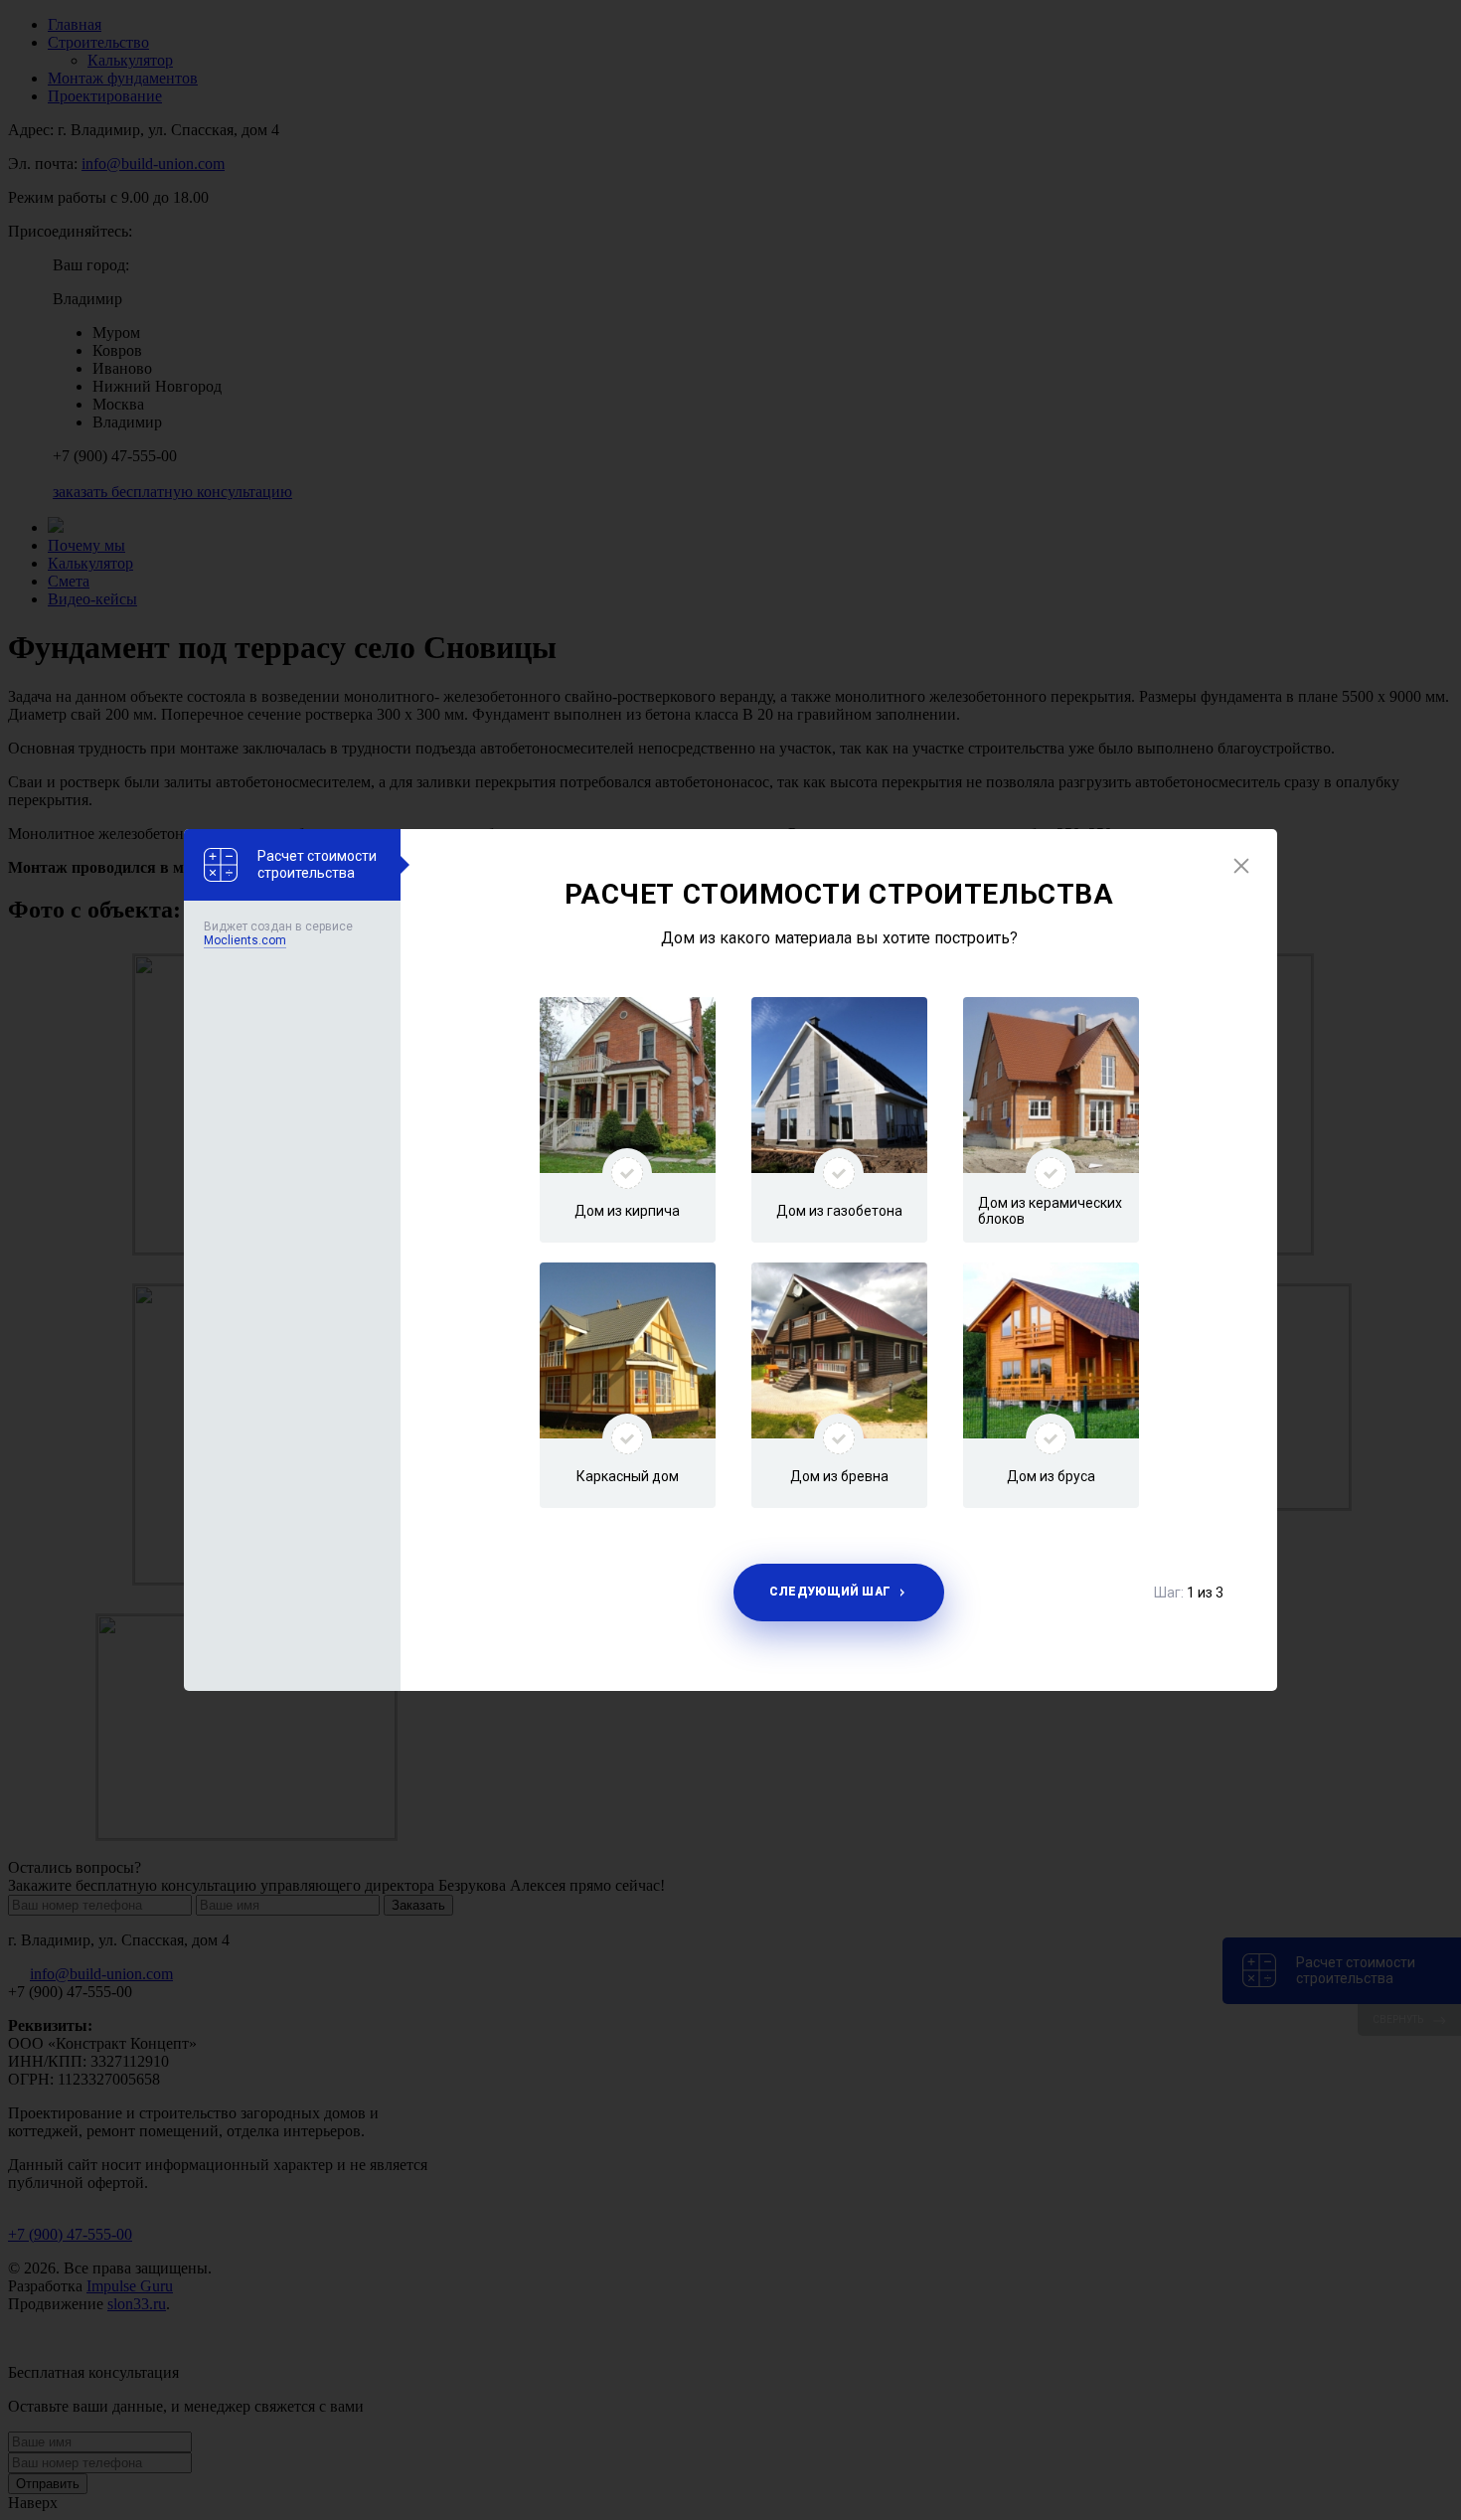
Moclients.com (245, 940)
